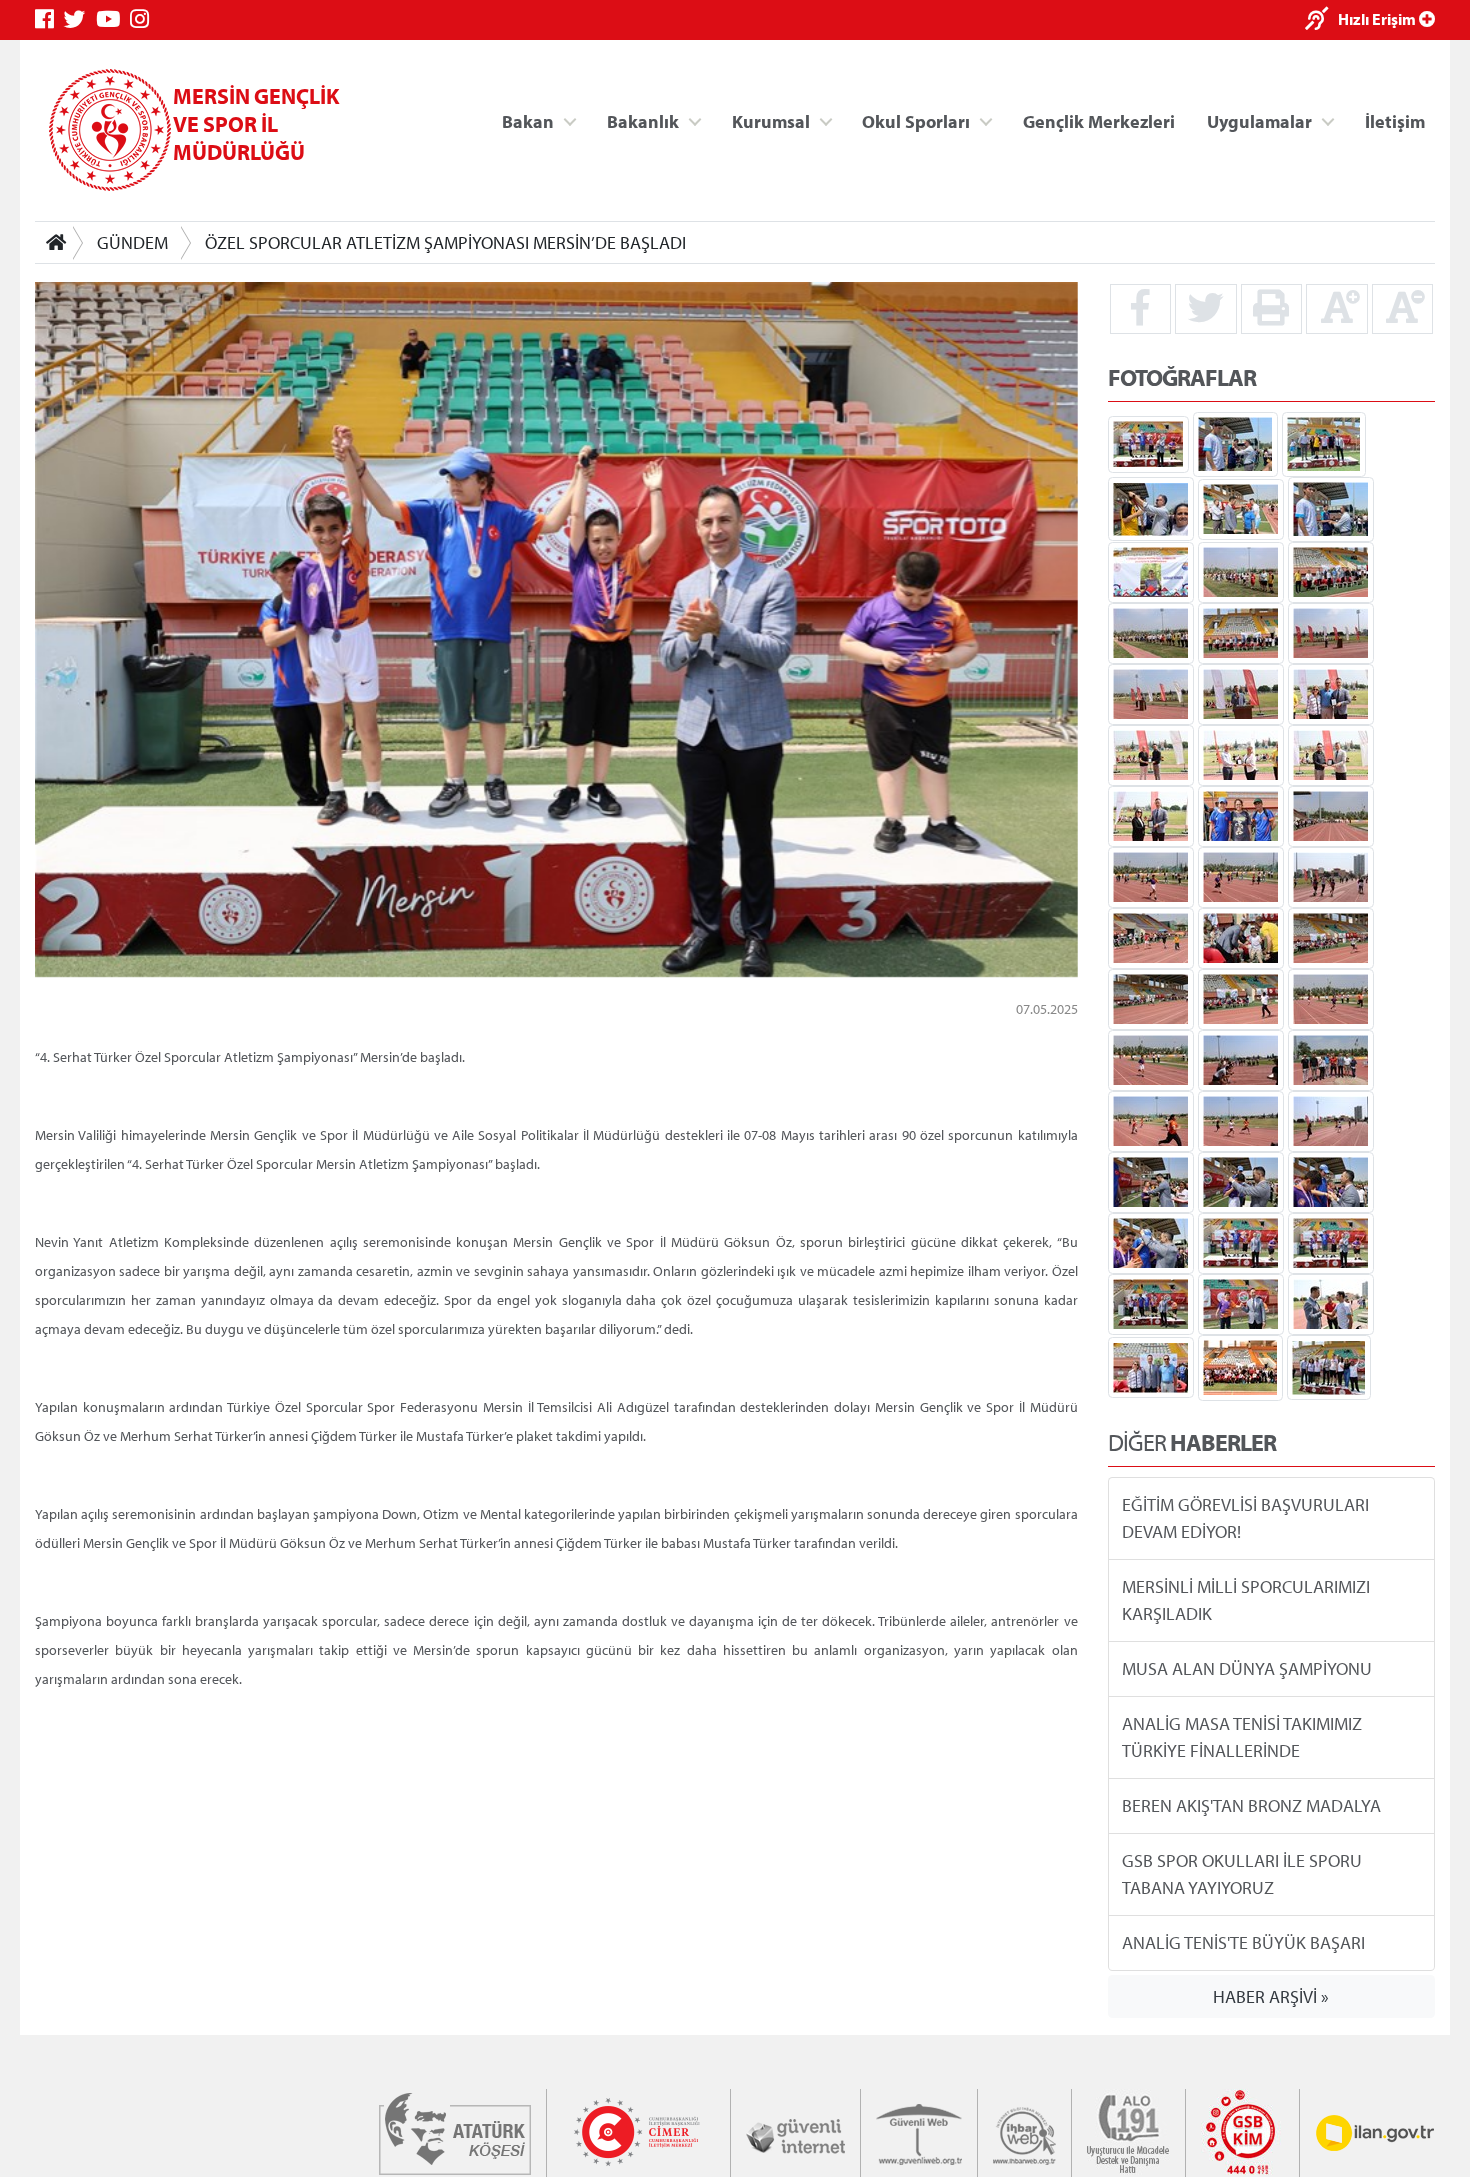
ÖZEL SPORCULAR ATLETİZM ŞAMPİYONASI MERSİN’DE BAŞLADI (445, 242)
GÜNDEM (132, 242)
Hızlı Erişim (1378, 19)
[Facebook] (49, 19)
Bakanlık (643, 120)
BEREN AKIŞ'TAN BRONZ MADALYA (1251, 1805)
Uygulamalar (1259, 120)
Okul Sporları (916, 120)
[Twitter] (80, 19)
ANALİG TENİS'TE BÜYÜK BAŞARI (1243, 1942)
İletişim (1395, 120)
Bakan (528, 120)
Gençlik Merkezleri (1099, 120)
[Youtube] (113, 19)
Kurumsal (771, 120)
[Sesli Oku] (1321, 20)
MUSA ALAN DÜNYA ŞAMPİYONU (1247, 1668)
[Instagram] (144, 19)
